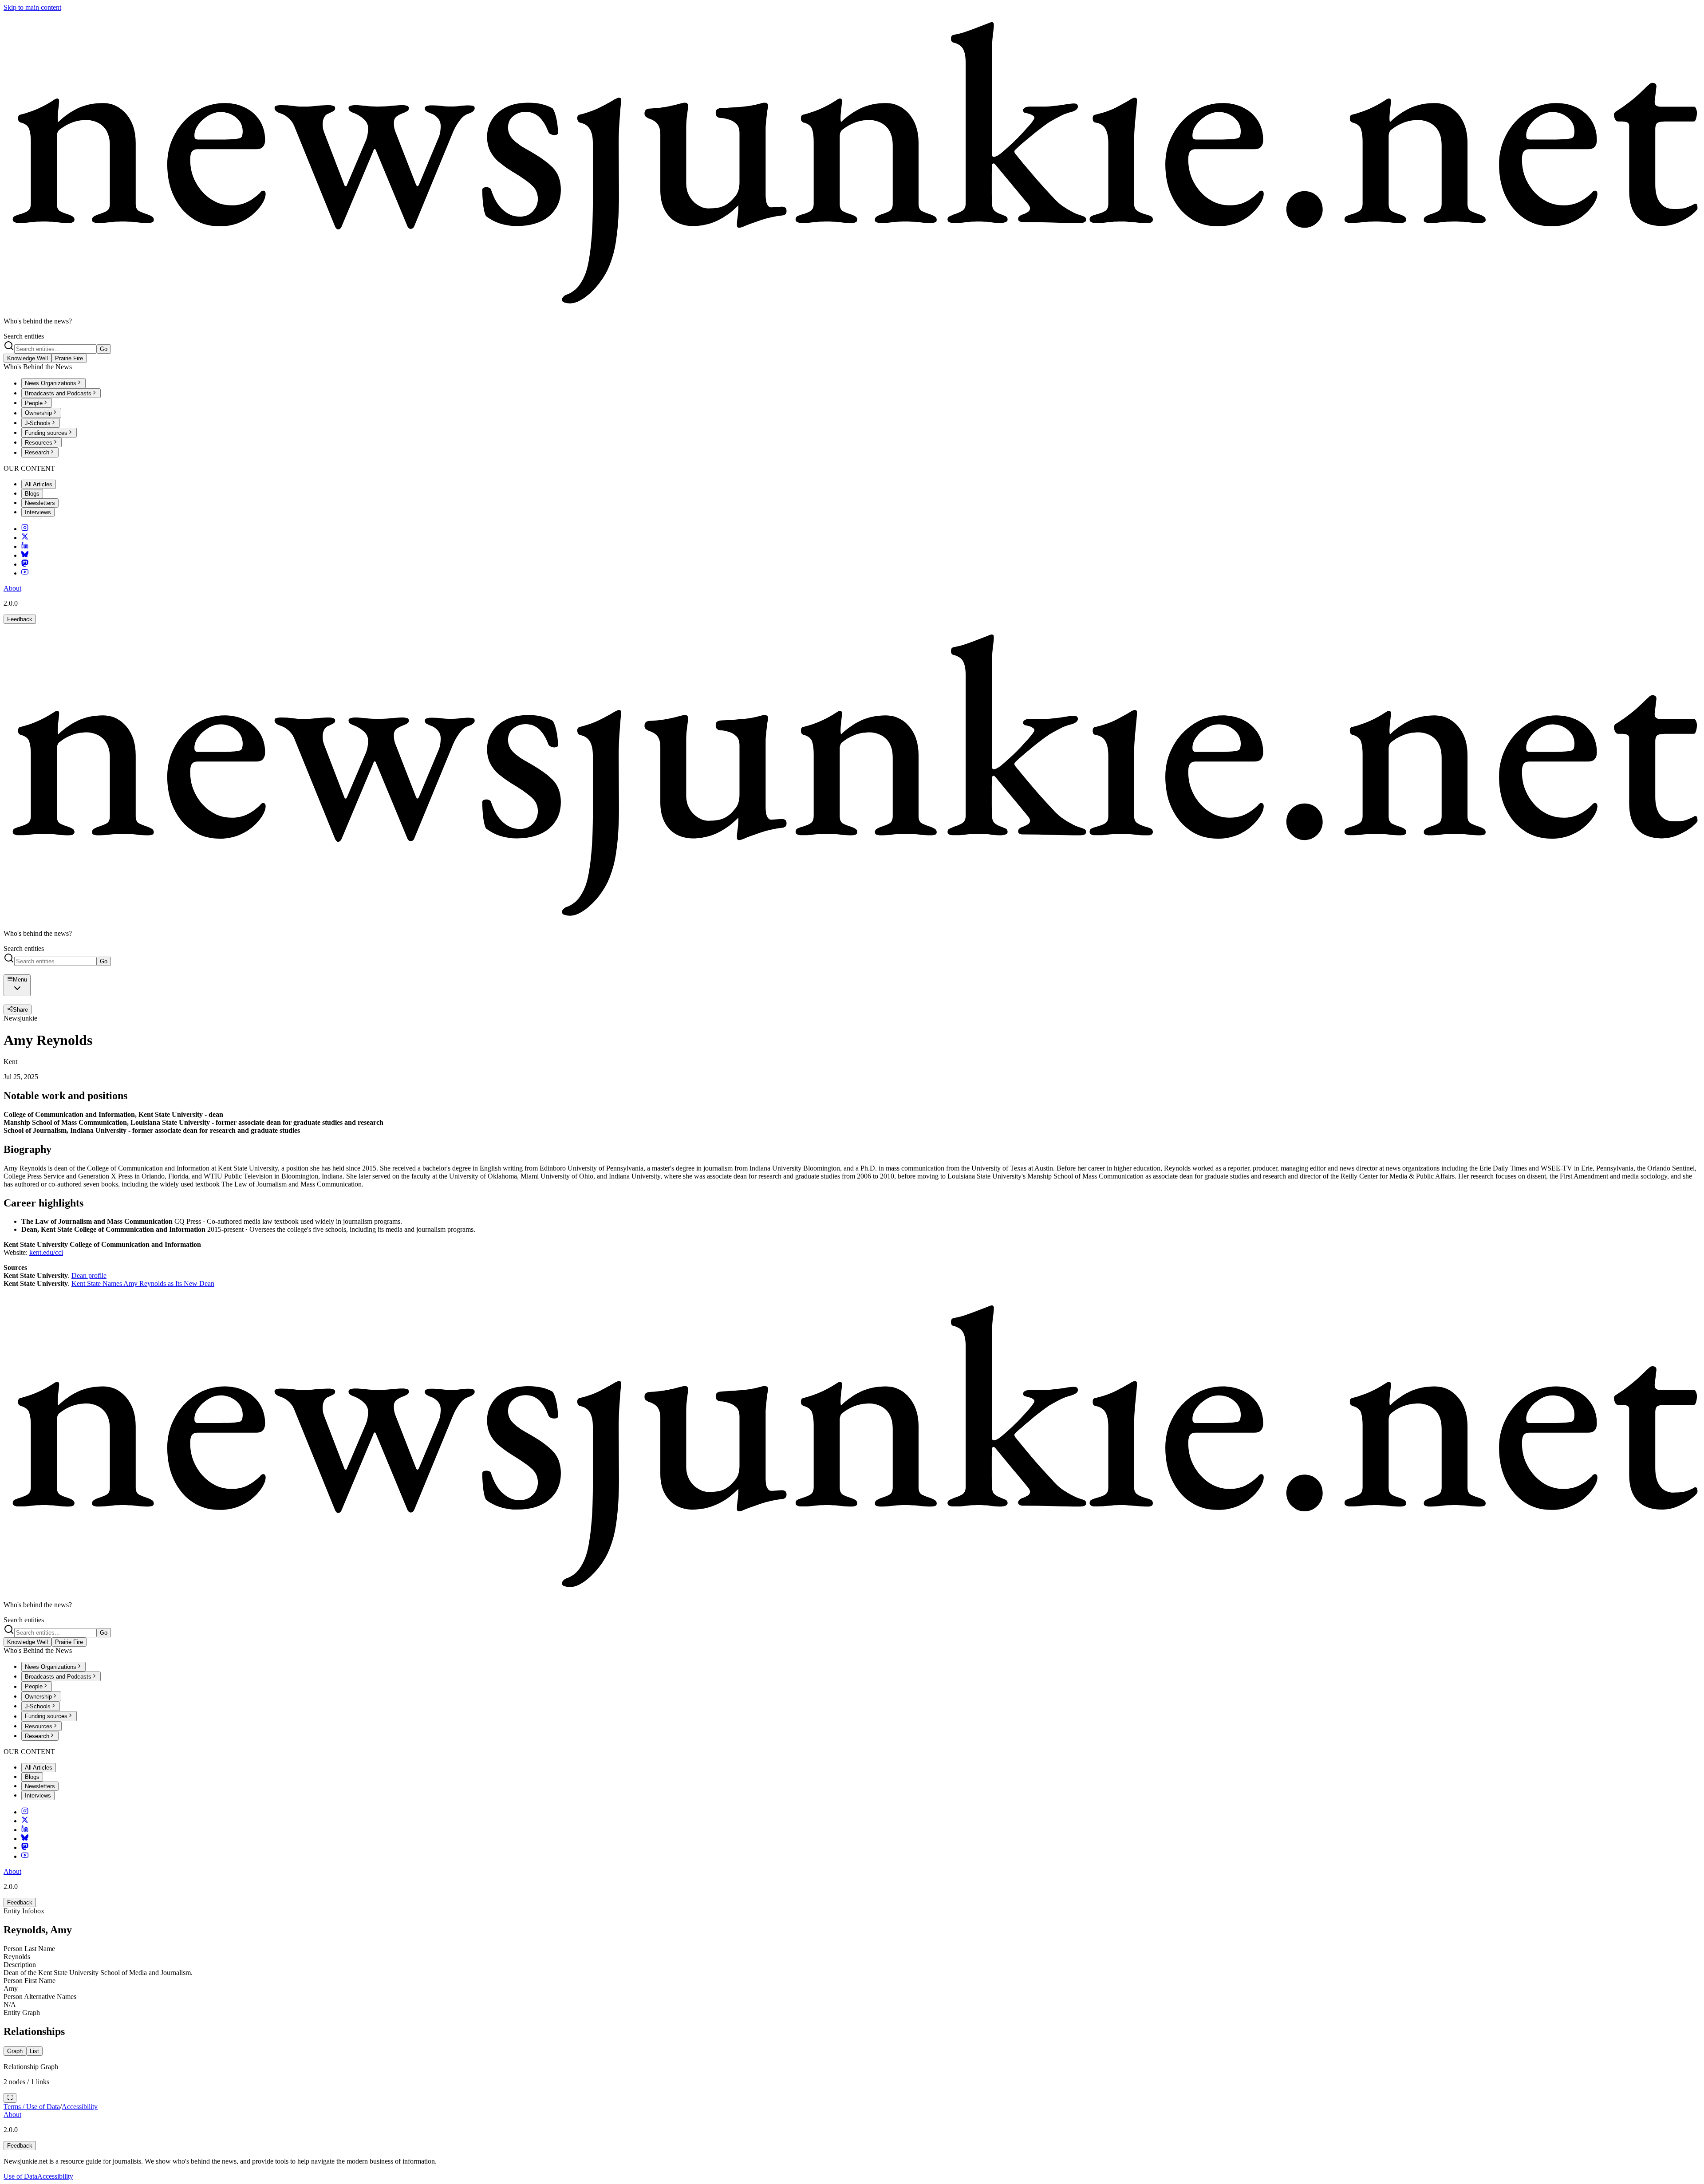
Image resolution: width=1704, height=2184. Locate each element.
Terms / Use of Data (32, 2107)
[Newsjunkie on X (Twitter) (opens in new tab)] (25, 538)
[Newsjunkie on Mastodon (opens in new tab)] (25, 564)
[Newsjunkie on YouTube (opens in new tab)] (25, 573)
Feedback (20, 619)
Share (20, 1010)
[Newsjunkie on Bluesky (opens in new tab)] (25, 555)
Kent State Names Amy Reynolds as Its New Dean (143, 1283)
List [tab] (34, 2051)
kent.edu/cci (46, 1252)
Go (104, 349)
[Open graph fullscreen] (10, 2098)
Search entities (24, 336)
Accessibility (80, 2107)
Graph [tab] (15, 2051)
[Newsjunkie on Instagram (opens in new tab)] (25, 529)
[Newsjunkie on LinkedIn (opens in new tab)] (25, 546)
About (12, 588)
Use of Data (20, 2176)
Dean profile (89, 1275)
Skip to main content (32, 7)
